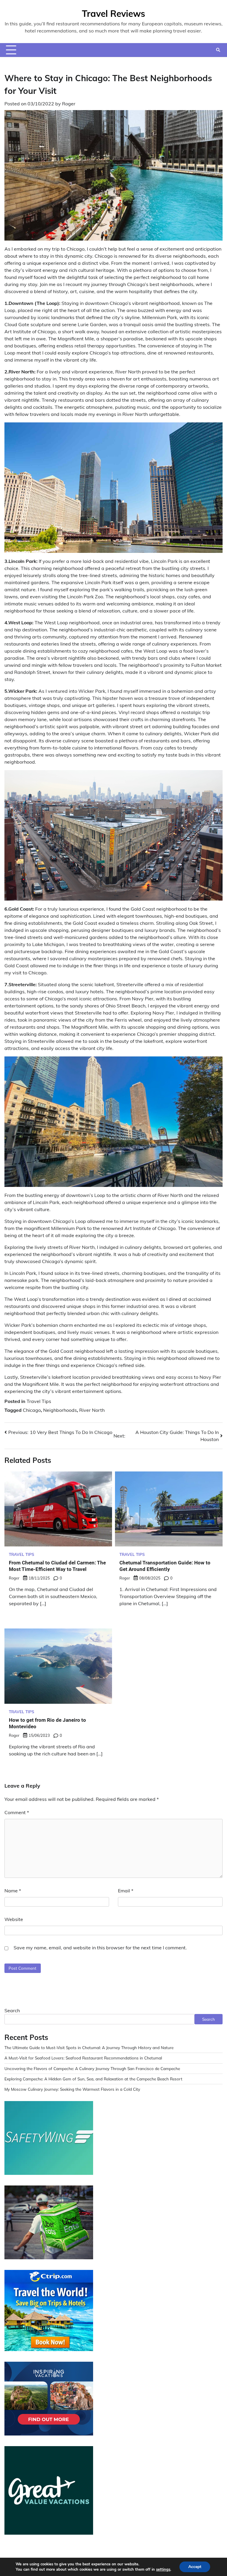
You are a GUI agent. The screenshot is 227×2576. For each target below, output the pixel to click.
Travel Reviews (113, 14)
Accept (195, 2567)
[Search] (218, 50)
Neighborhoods (60, 1410)
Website (14, 1919)
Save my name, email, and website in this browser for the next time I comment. (100, 1948)
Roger (69, 104)
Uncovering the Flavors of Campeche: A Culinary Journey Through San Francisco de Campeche (92, 2068)
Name (13, 1891)
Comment (17, 1812)
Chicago (32, 1410)
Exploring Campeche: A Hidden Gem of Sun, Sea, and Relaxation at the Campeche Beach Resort (93, 2079)
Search (12, 2010)
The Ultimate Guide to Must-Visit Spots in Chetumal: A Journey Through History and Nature (89, 2047)
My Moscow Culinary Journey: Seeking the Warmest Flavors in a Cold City (72, 2089)
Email (126, 1891)
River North (92, 1410)
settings (163, 2570)
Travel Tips (39, 1401)
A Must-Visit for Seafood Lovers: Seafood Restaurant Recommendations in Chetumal (83, 2058)
